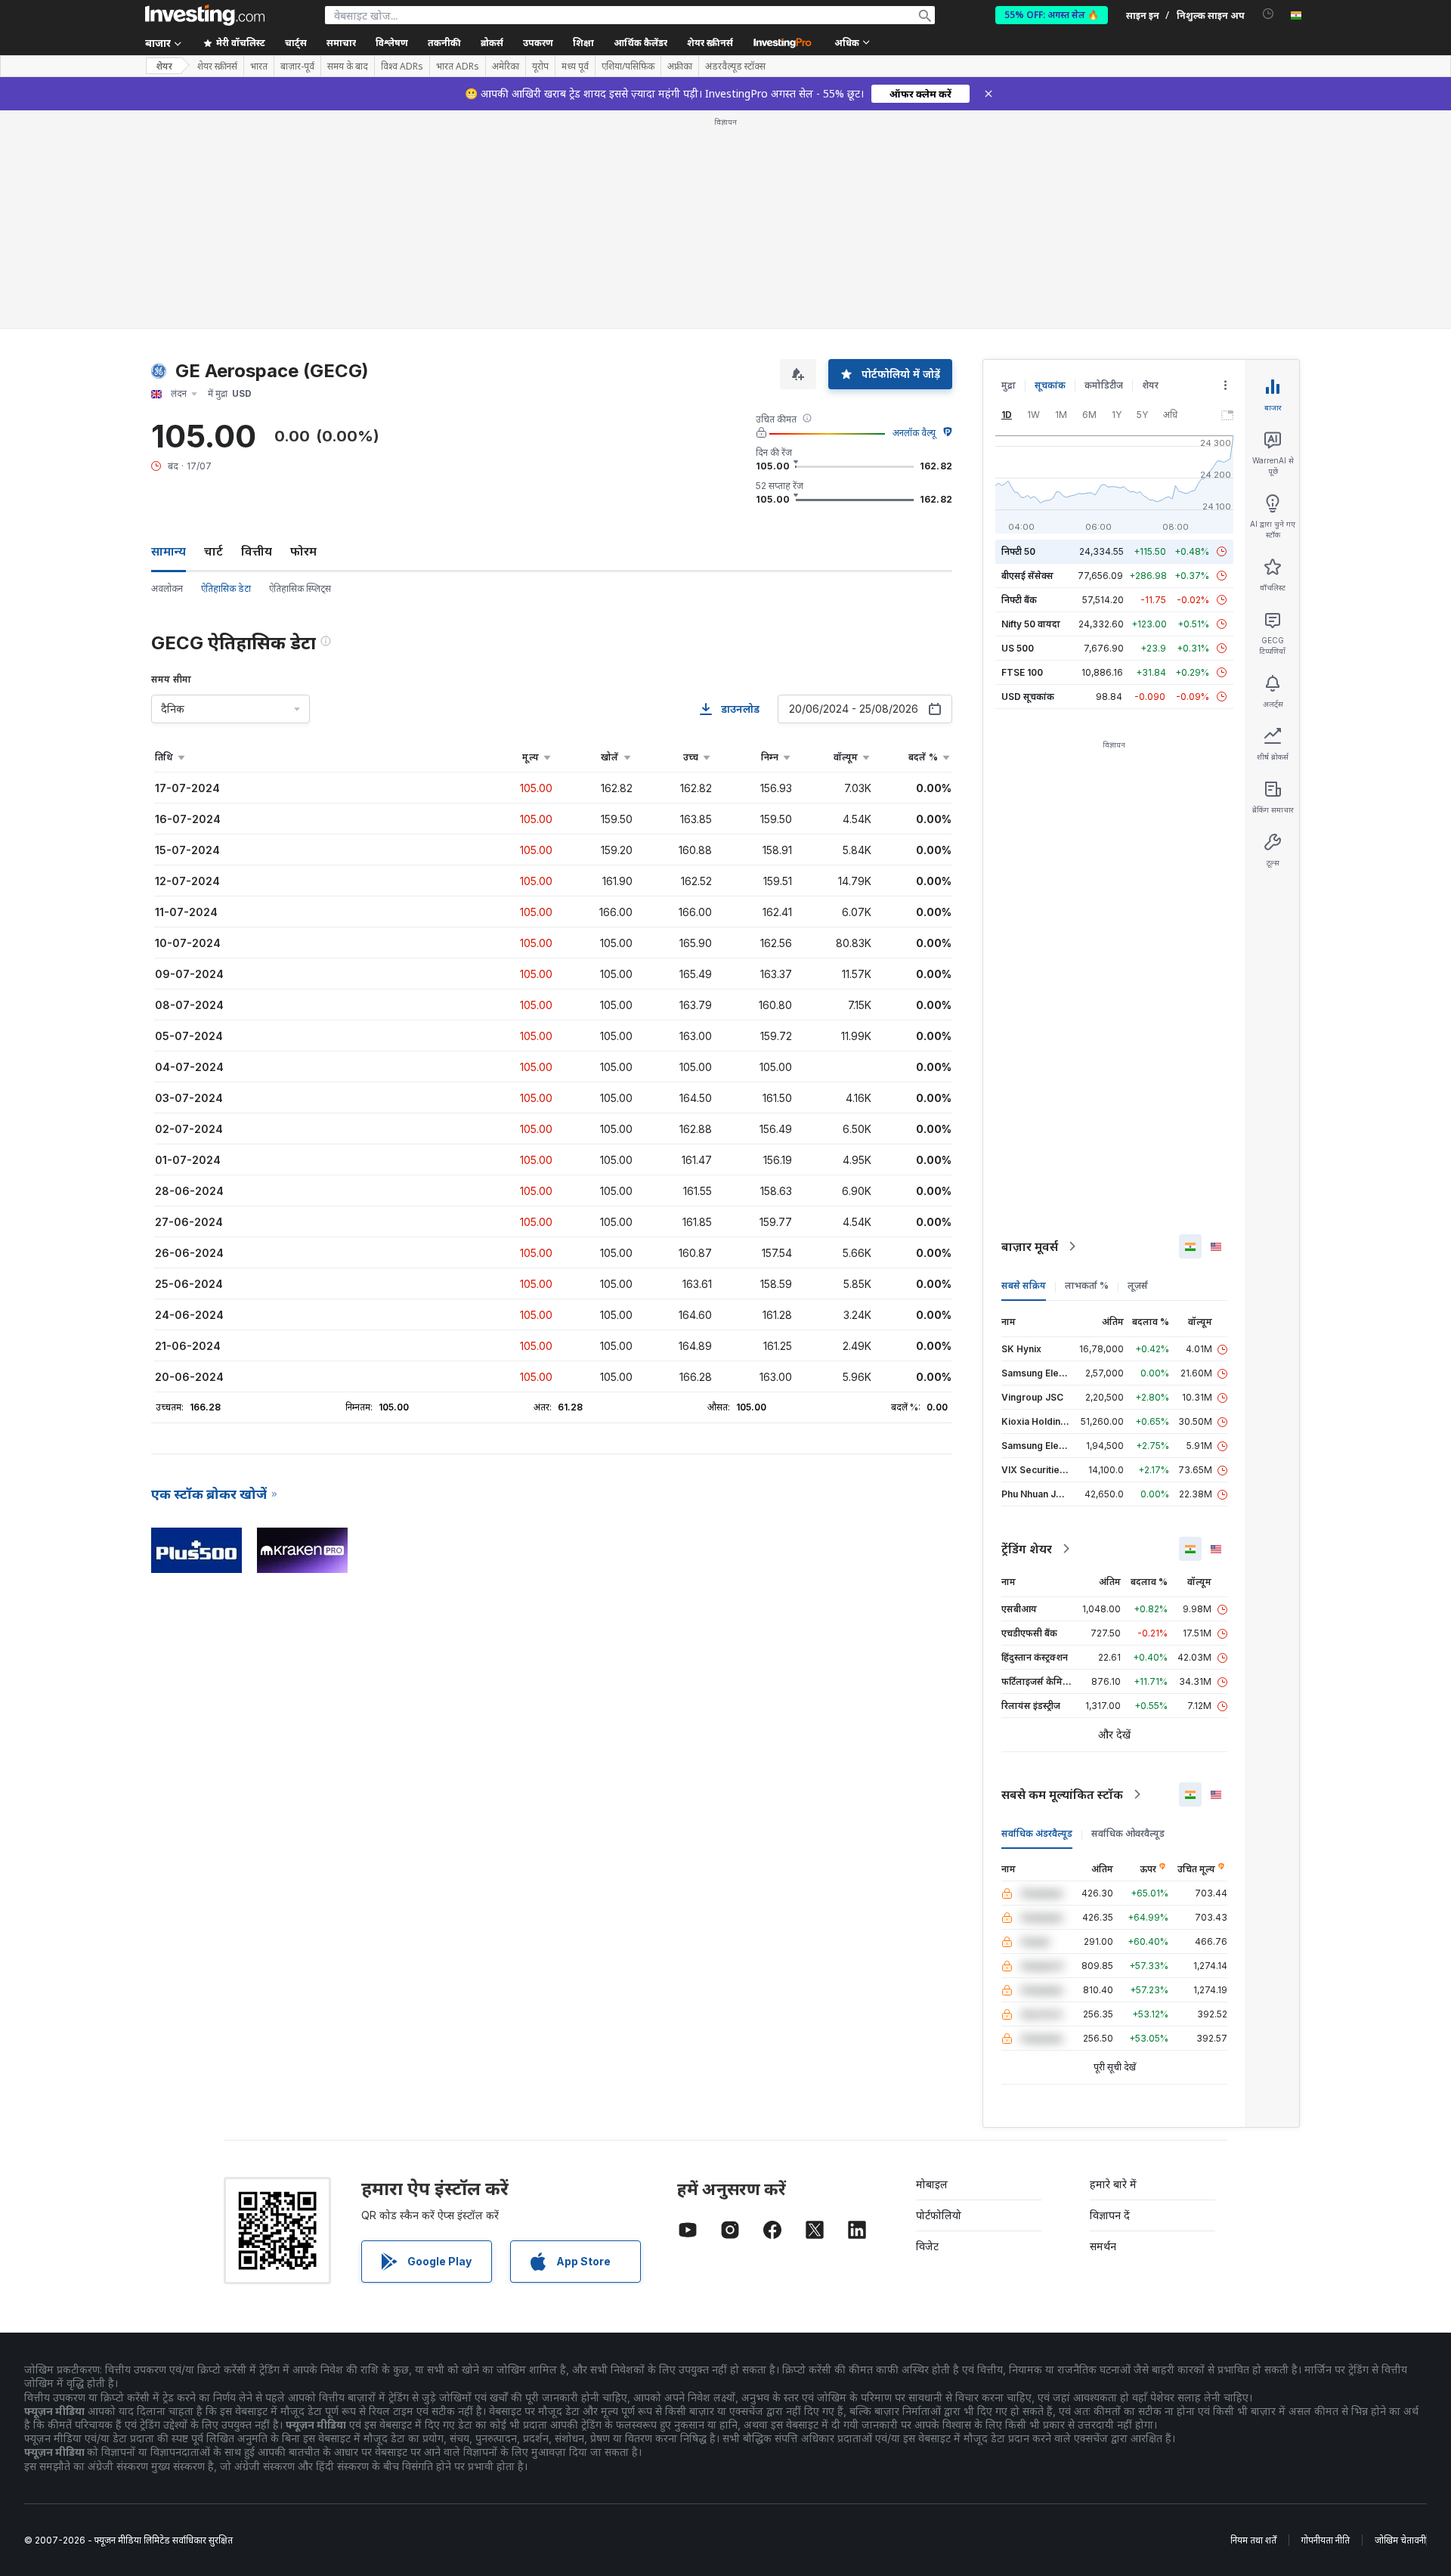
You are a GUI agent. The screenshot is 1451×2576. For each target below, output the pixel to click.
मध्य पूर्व (575, 67)
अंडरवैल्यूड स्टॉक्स (735, 67)
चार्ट (213, 551)
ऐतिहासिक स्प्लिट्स (300, 588)
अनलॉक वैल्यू (914, 433)
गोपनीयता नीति (1326, 2540)
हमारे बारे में (1113, 2184)
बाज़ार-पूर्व (297, 67)
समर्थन (1103, 2246)
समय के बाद (348, 67)
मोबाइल (932, 2184)
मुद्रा (1009, 385)
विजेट (927, 2246)
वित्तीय (257, 551)
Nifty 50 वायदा (1031, 624)
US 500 (1018, 648)
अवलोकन (167, 588)
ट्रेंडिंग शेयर (1027, 1549)
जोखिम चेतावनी (1400, 2540)
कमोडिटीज (1104, 385)
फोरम (303, 551)
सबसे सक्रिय (1024, 1285)
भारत (259, 67)
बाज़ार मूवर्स (1030, 1246)
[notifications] (1268, 14)
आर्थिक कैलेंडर (640, 43)
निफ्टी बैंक (1019, 600)
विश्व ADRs (402, 67)
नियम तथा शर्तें (1253, 2540)
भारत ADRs (458, 67)
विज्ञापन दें (1110, 2215)
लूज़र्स (1138, 1285)
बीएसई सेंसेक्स (1027, 576)
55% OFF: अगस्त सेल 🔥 (1052, 15)
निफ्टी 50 (1018, 551)
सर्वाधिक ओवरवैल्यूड (1128, 1833)
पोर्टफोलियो (939, 2215)
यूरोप (540, 67)
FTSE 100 (1022, 672)
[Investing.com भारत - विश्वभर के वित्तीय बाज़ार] (205, 15)
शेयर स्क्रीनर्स (710, 43)
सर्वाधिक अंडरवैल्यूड (1037, 1833)
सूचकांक (1050, 385)
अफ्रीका (680, 67)
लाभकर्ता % (1087, 1285)
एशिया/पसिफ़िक (628, 67)
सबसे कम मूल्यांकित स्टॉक (1062, 1794)
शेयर (164, 66)
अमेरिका (506, 67)
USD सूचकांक (1028, 697)
